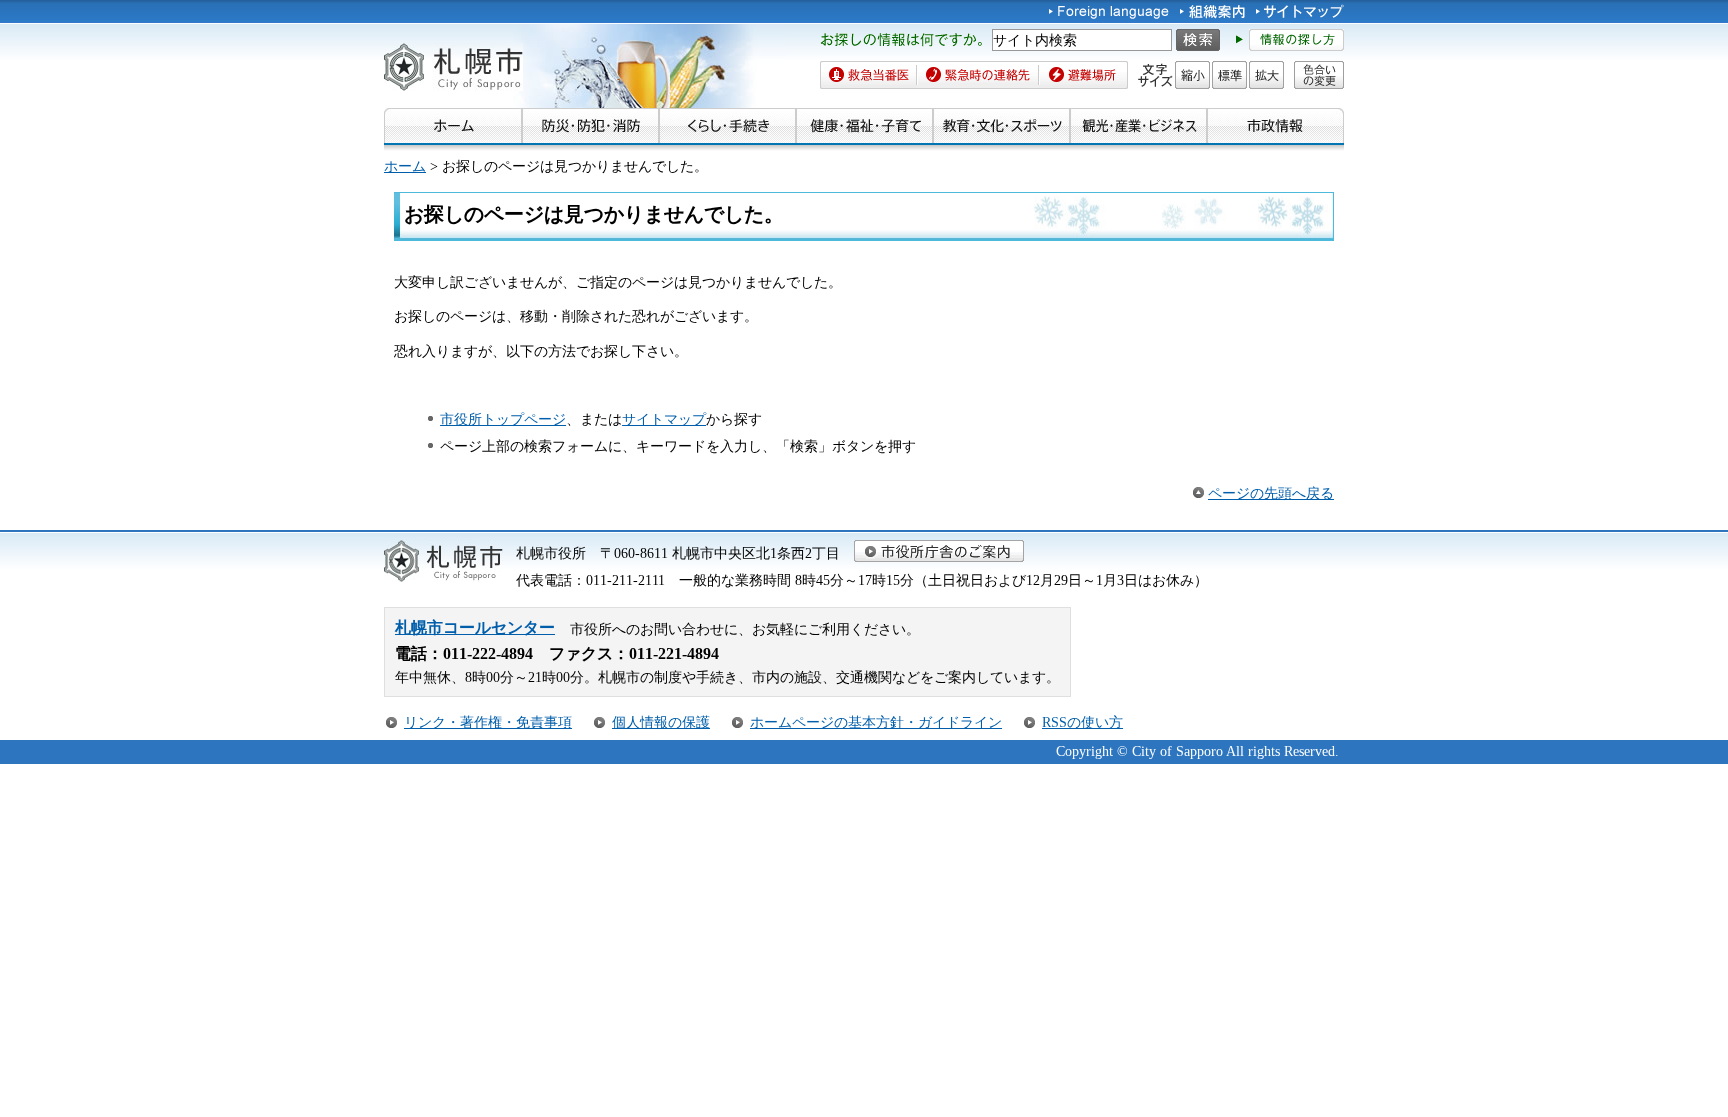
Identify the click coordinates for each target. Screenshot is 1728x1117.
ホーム (405, 166)
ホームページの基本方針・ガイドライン (876, 722)
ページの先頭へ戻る (1271, 493)
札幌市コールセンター (475, 627)
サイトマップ (664, 419)
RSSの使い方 (1082, 722)
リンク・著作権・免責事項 (488, 722)
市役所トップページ (503, 419)
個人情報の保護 (661, 722)
